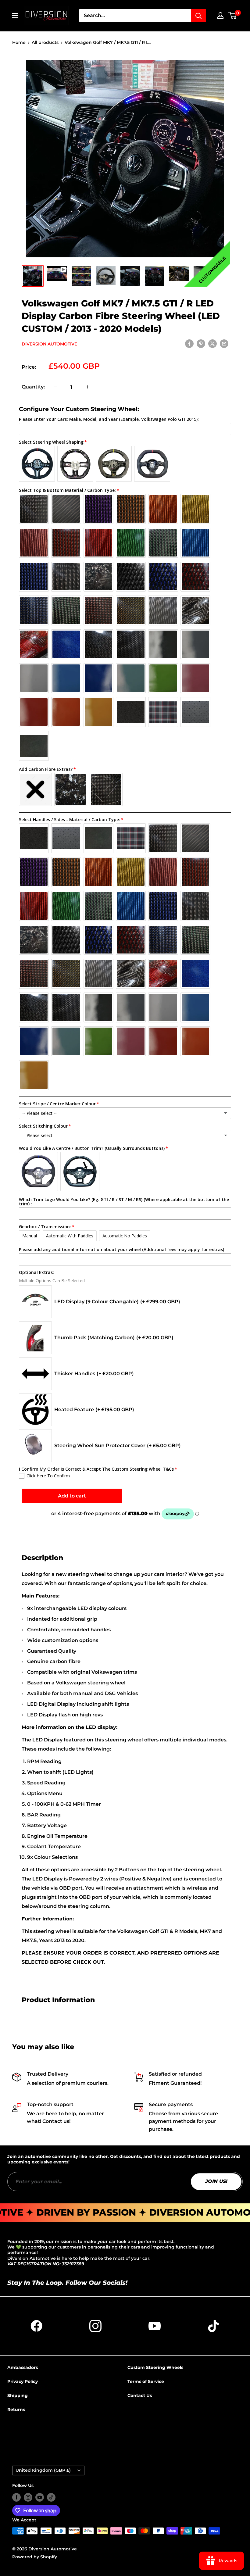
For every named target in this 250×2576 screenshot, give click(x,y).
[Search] (198, 16)
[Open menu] (15, 16)
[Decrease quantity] (55, 387)
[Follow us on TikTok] (51, 2497)
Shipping (18, 2395)
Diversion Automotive (49, 344)
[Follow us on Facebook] (16, 2497)
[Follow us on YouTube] (40, 2497)
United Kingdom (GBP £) (43, 2470)
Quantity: (33, 387)
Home (19, 42)
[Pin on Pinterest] (201, 343)
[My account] (220, 16)
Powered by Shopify (35, 2557)
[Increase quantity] (87, 387)
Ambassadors (23, 2367)
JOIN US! (216, 2182)
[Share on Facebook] (189, 343)
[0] (233, 16)
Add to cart (72, 1496)
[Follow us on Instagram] (28, 2497)
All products (45, 42)
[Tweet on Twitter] (212, 343)
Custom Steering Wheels (155, 2367)
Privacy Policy (23, 2381)
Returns (16, 2410)
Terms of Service (146, 2381)
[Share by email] (224, 343)
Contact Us (140, 2395)
